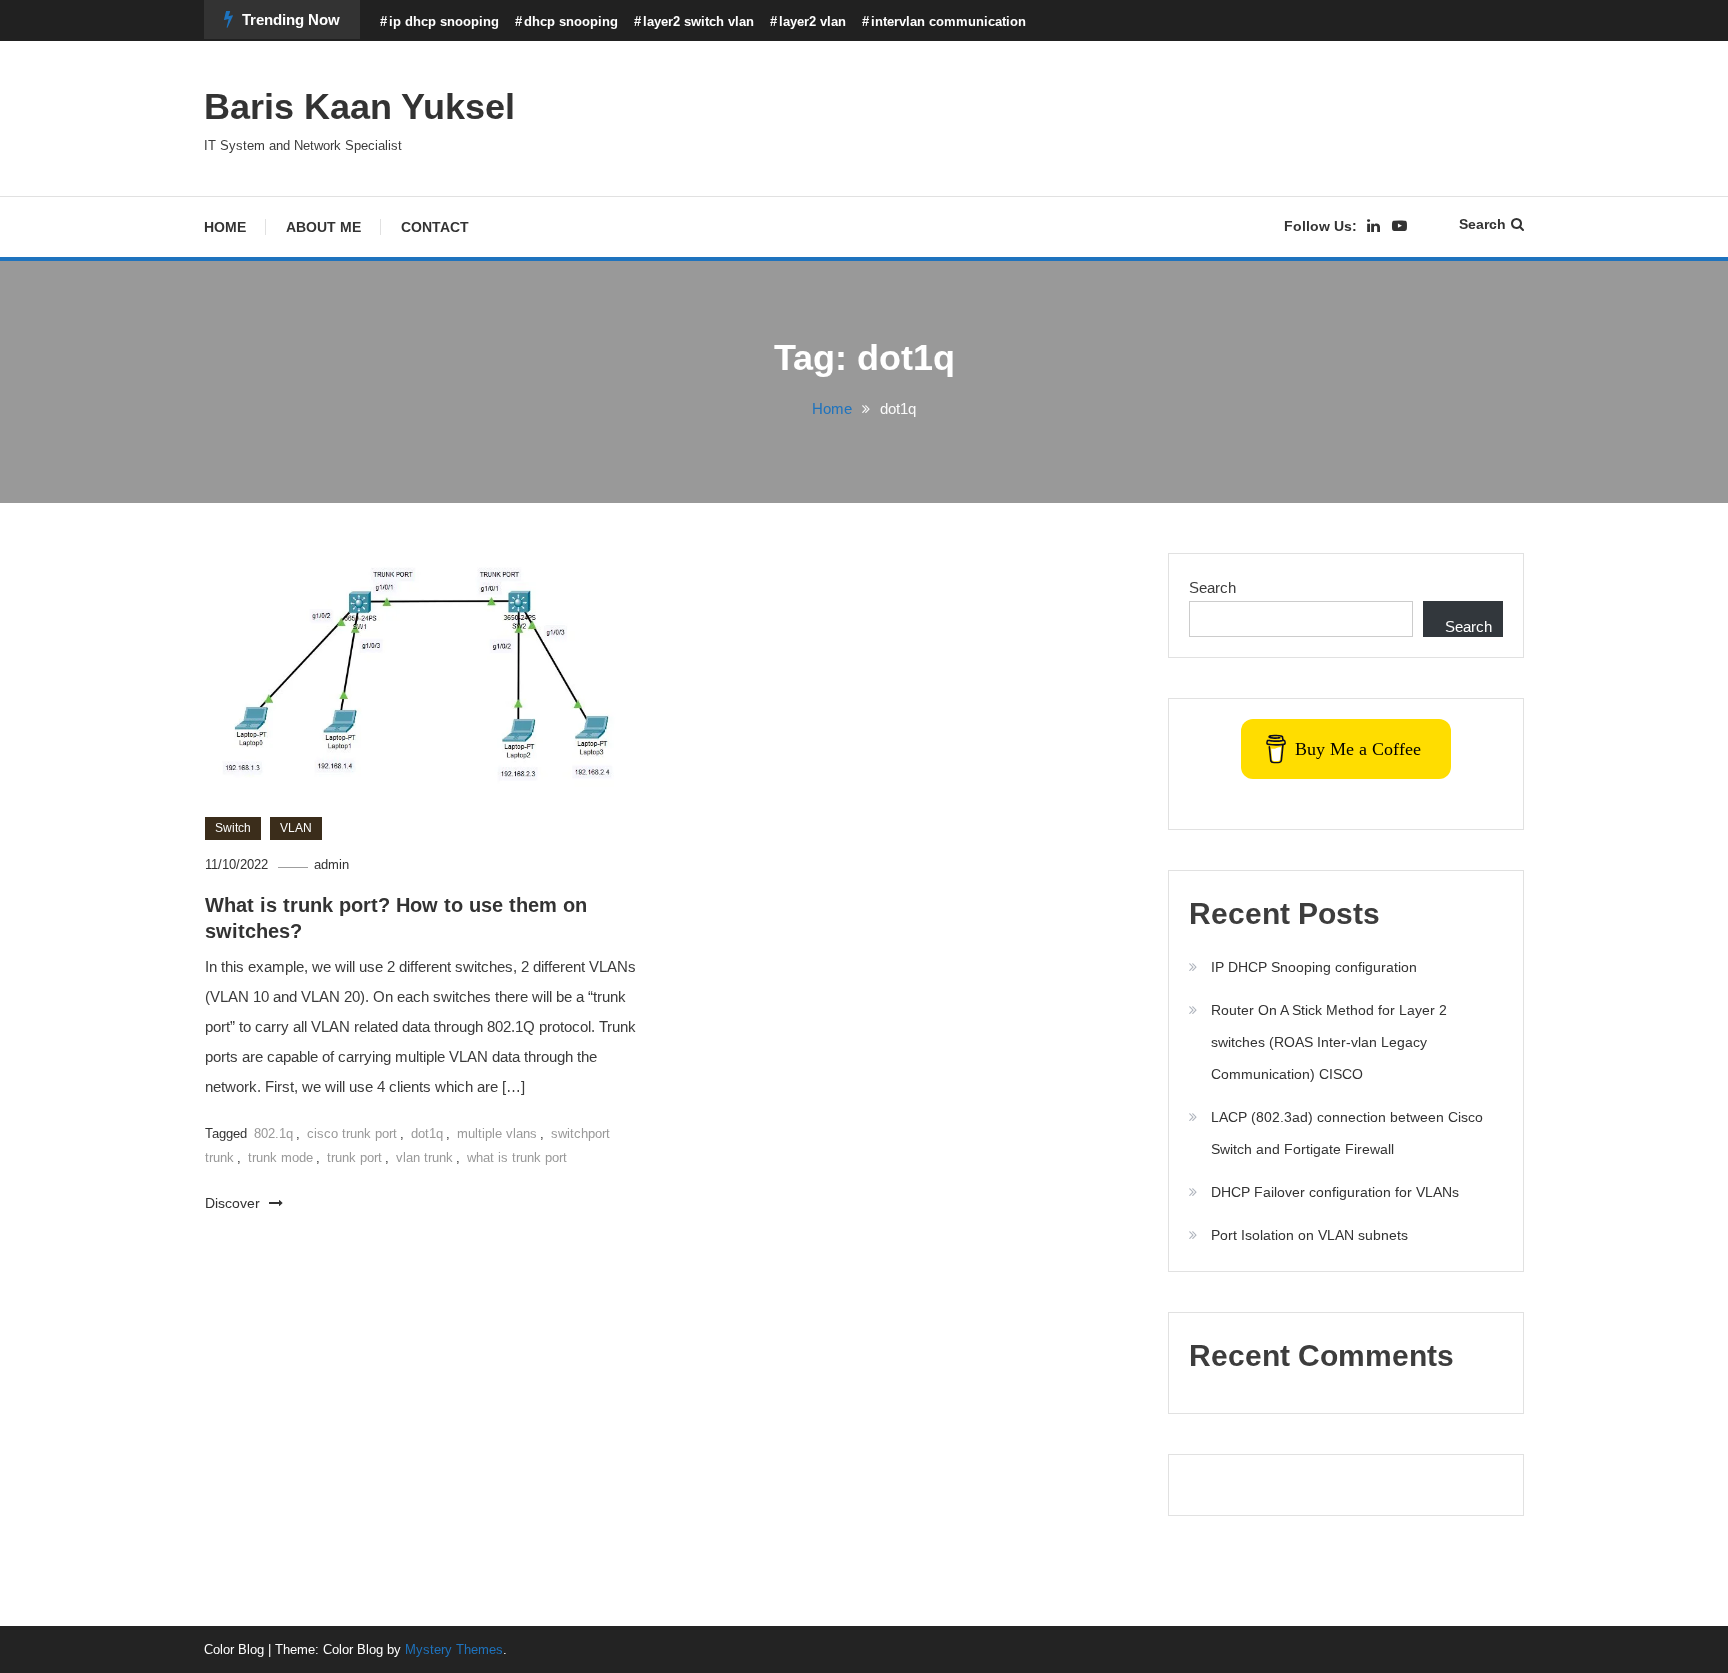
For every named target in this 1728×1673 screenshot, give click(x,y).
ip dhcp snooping (444, 21)
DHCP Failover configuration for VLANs (1335, 1192)
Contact (435, 227)
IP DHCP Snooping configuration (1314, 967)
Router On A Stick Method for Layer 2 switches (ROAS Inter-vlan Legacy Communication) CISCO (1329, 1042)
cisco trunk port (352, 1133)
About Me (323, 227)
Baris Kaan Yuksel (359, 106)
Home (225, 227)
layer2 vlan (812, 21)
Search (1482, 224)
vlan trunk (424, 1157)
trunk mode (280, 1157)
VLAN (296, 828)
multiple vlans (497, 1133)
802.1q (273, 1133)
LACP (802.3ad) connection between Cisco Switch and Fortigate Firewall (1347, 1133)
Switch (233, 828)
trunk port (354, 1157)
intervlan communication (948, 21)
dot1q (427, 1133)
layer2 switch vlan (698, 21)
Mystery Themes (454, 1649)
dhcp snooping (571, 21)
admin (331, 864)
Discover (234, 1203)
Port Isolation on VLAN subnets (1309, 1235)
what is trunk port (517, 1157)
